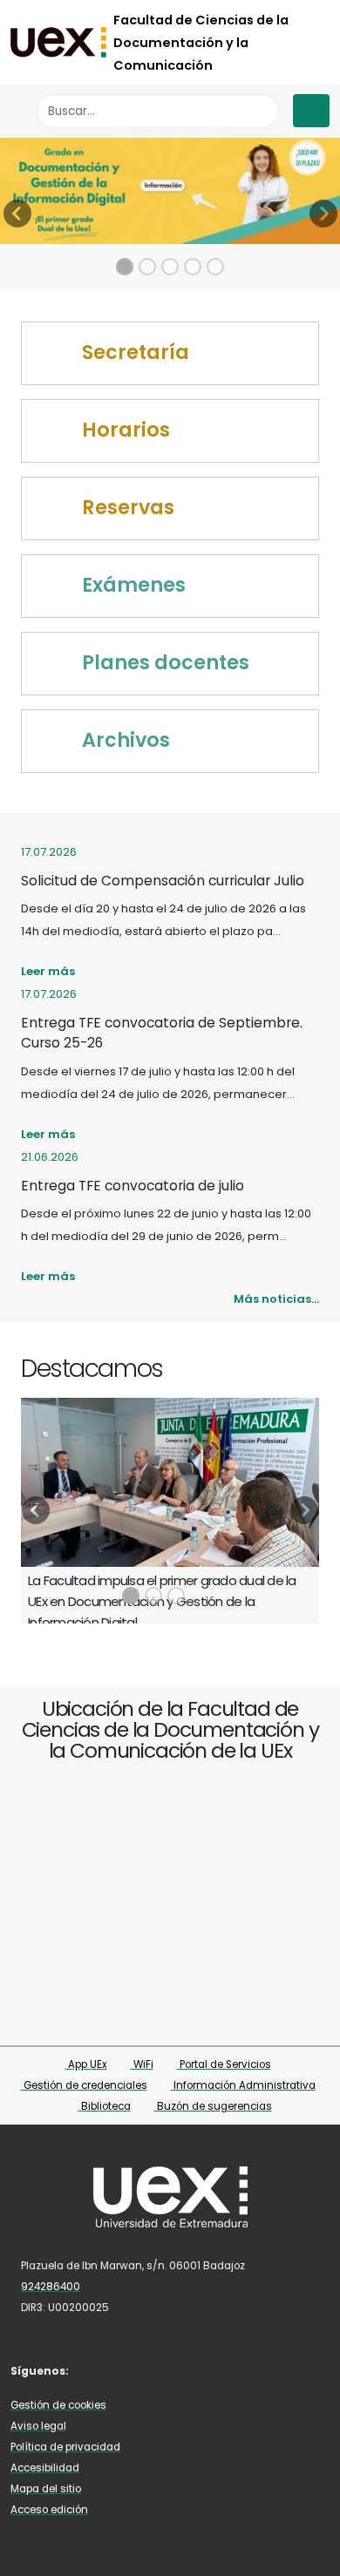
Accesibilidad (45, 2468)
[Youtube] (173, 2370)
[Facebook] (97, 2370)
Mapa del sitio (46, 2489)
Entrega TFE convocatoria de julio (133, 1186)
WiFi (142, 2064)
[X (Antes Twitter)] (122, 2370)
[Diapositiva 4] (193, 267)
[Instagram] (148, 2370)
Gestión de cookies (58, 2405)
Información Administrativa (243, 2085)
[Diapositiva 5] (215, 267)
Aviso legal (38, 2426)
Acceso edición (49, 2510)
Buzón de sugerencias (213, 2106)
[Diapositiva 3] (170, 267)
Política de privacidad (65, 2447)
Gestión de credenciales (84, 2085)
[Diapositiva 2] (147, 267)
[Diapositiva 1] (125, 267)
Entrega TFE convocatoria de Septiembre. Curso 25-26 (162, 1033)
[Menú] (311, 111)
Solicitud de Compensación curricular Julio (163, 881)
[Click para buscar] (261, 111)
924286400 (51, 2287)
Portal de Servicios (224, 2064)
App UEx (86, 2064)
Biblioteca (105, 2106)
